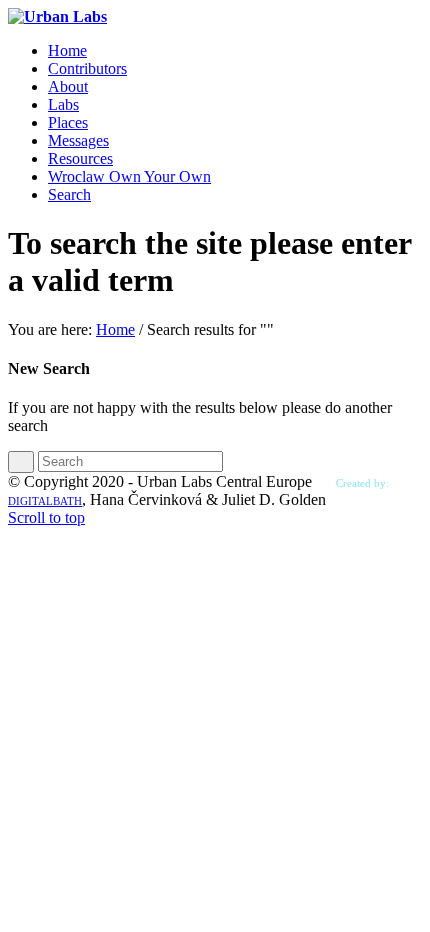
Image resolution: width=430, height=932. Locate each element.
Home (115, 329)
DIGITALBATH (45, 501)
